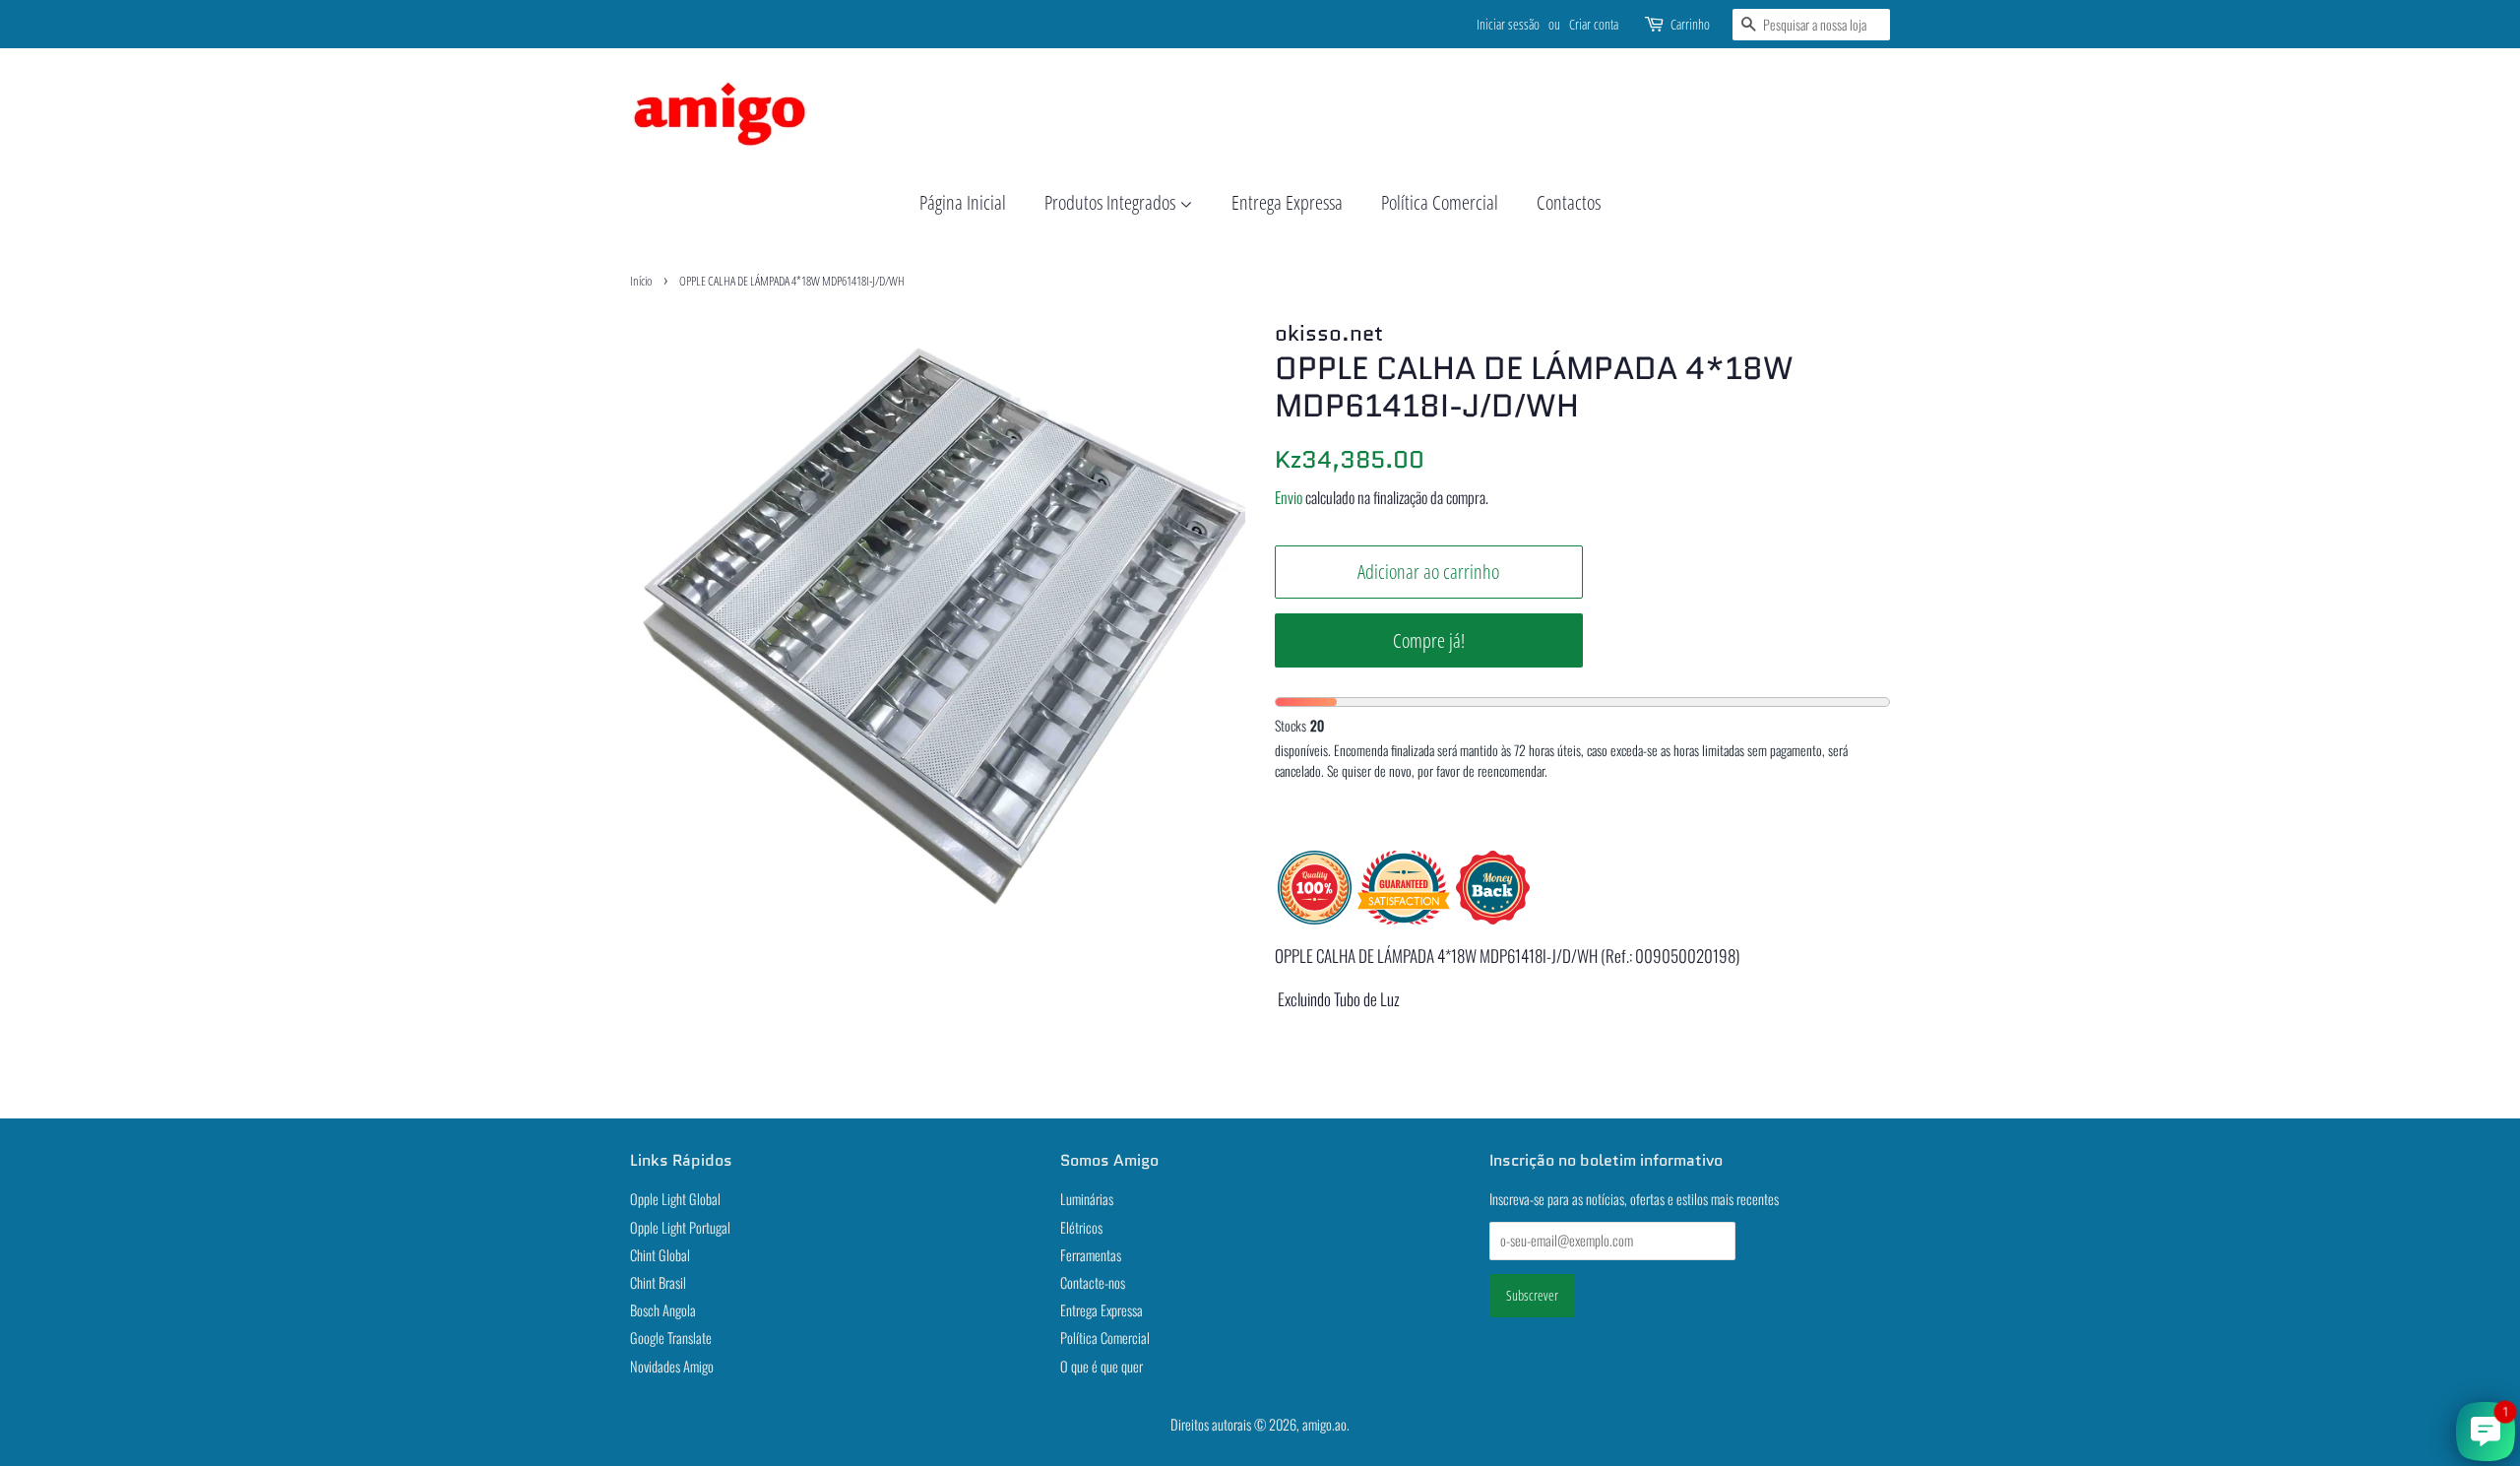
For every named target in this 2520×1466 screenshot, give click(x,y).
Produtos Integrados (1112, 202)
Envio (1289, 497)
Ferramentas (1091, 1255)
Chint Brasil (658, 1282)
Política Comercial (1440, 202)
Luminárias (1087, 1199)
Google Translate (671, 1338)
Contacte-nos (1093, 1282)
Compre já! (1429, 640)
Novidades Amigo (672, 1366)
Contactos (1569, 202)
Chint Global (660, 1255)
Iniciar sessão (1508, 24)
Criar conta (1594, 24)
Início (641, 281)
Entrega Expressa (1287, 202)
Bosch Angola (663, 1310)
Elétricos (1081, 1227)
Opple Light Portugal (680, 1227)
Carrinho (1690, 24)
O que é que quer (1102, 1366)
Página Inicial (963, 202)
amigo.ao (1324, 1424)
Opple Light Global (675, 1199)
